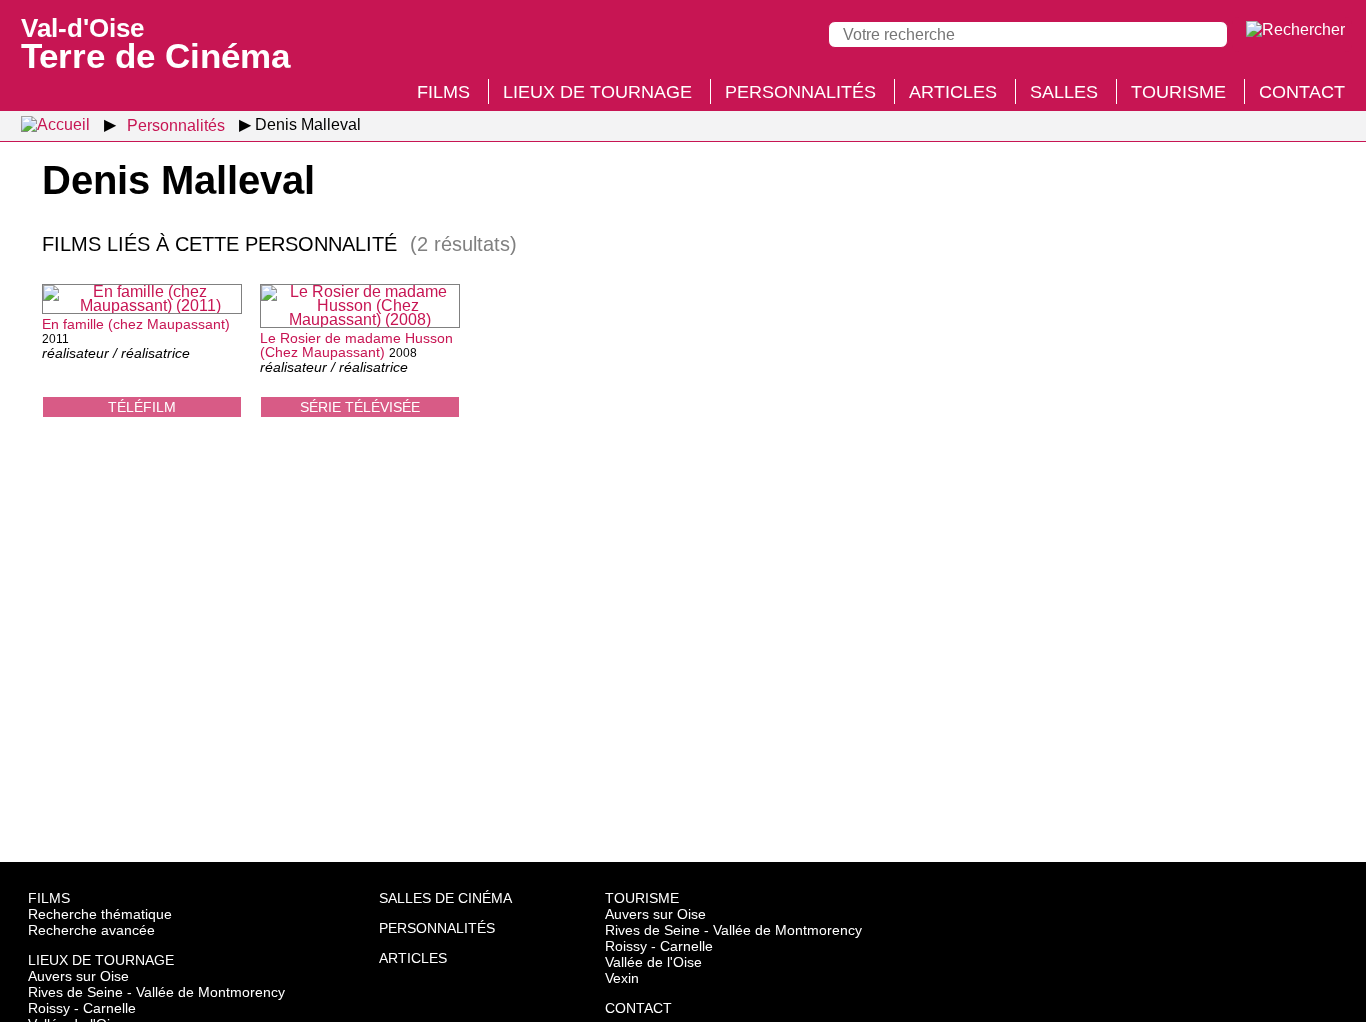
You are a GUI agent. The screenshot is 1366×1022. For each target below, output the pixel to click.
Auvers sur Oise (78, 976)
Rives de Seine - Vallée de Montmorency (156, 992)
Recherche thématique (100, 914)
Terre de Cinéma (155, 42)
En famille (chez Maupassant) (136, 324)
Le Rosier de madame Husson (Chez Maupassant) (356, 345)
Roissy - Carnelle (82, 1008)
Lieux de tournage (597, 92)
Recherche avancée (91, 930)
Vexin (622, 978)
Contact (1302, 92)
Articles (953, 92)
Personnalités (800, 92)
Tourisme (1178, 92)
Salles (1064, 92)
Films (443, 92)
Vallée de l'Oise (653, 962)
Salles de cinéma (445, 898)
